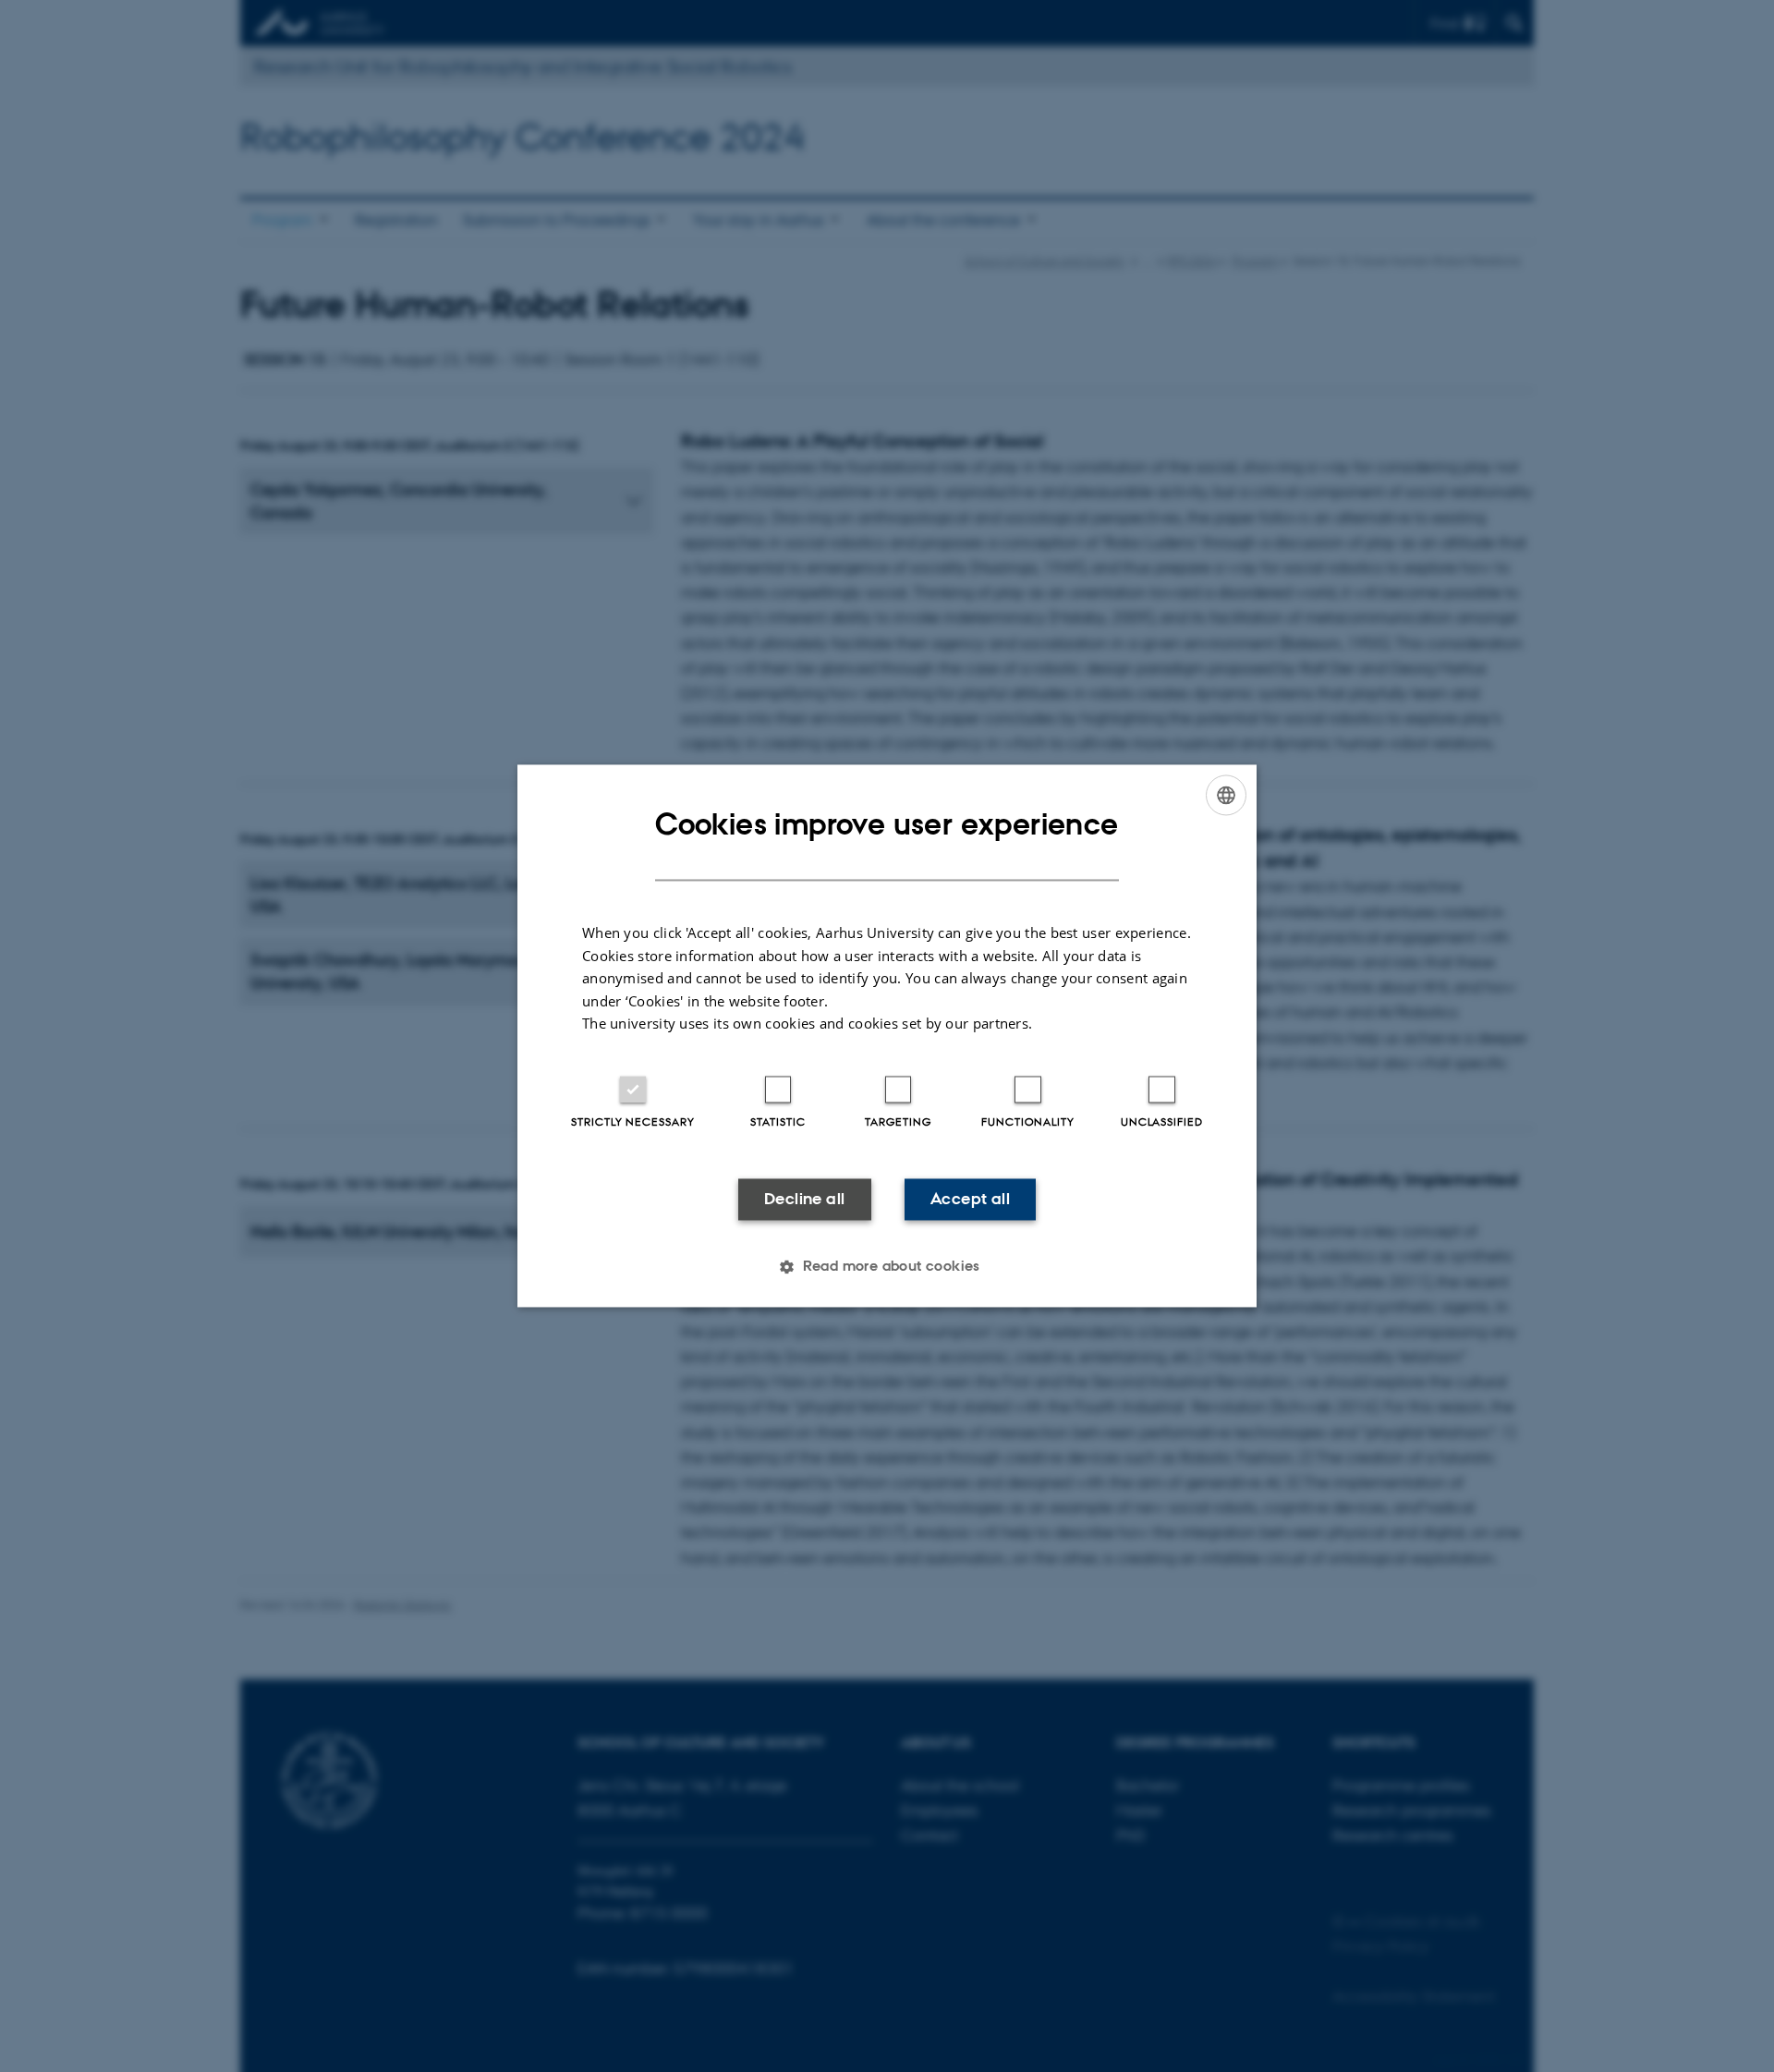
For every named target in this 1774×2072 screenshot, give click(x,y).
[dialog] (887, 1036)
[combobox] (1226, 795)
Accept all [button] (970, 1199)
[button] (887, 1267)
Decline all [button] (804, 1199)
